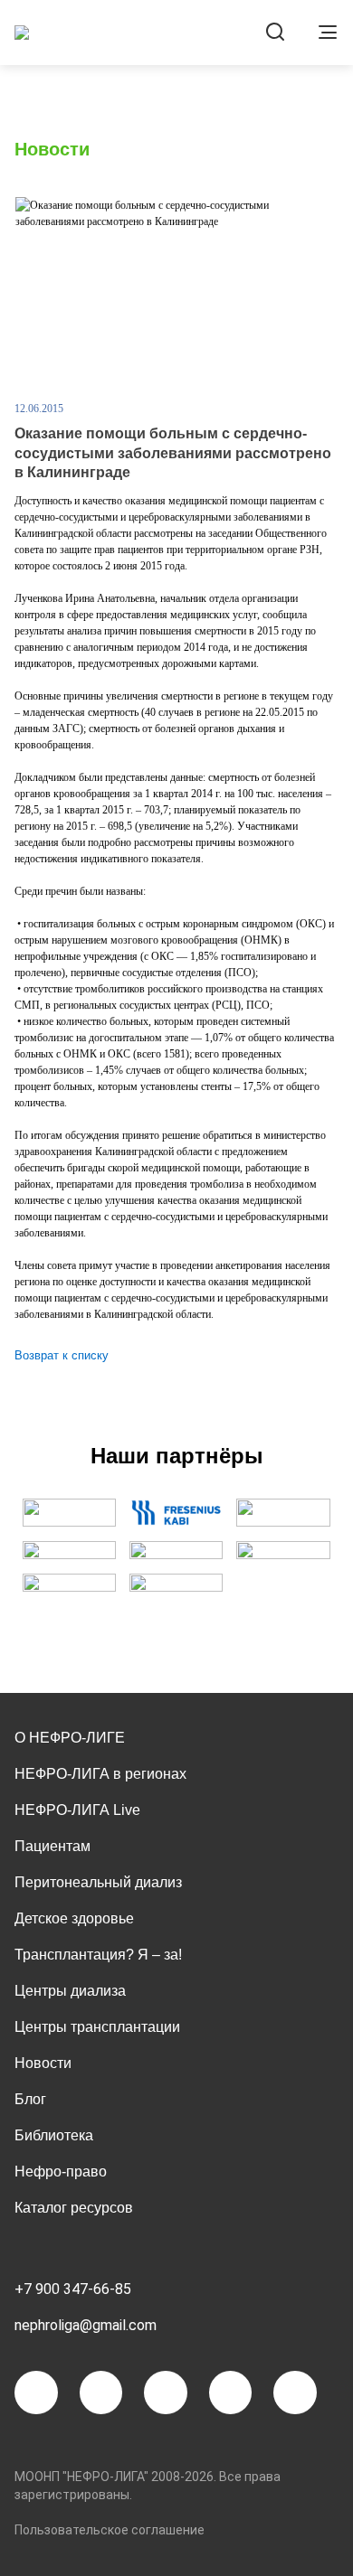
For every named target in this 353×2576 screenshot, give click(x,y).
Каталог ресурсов (74, 2208)
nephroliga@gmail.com (86, 2325)
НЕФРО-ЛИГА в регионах (100, 1774)
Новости (43, 2063)
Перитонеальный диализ (98, 1882)
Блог (30, 2099)
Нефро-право (61, 2172)
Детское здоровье (74, 1918)
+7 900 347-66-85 (73, 2289)
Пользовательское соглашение (110, 2530)
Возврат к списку (62, 1355)
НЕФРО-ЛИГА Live (77, 1810)
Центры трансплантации (97, 2027)
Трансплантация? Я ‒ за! (98, 1955)
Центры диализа (70, 1991)
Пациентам (52, 1846)
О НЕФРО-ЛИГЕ (70, 1738)
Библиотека (54, 2135)
